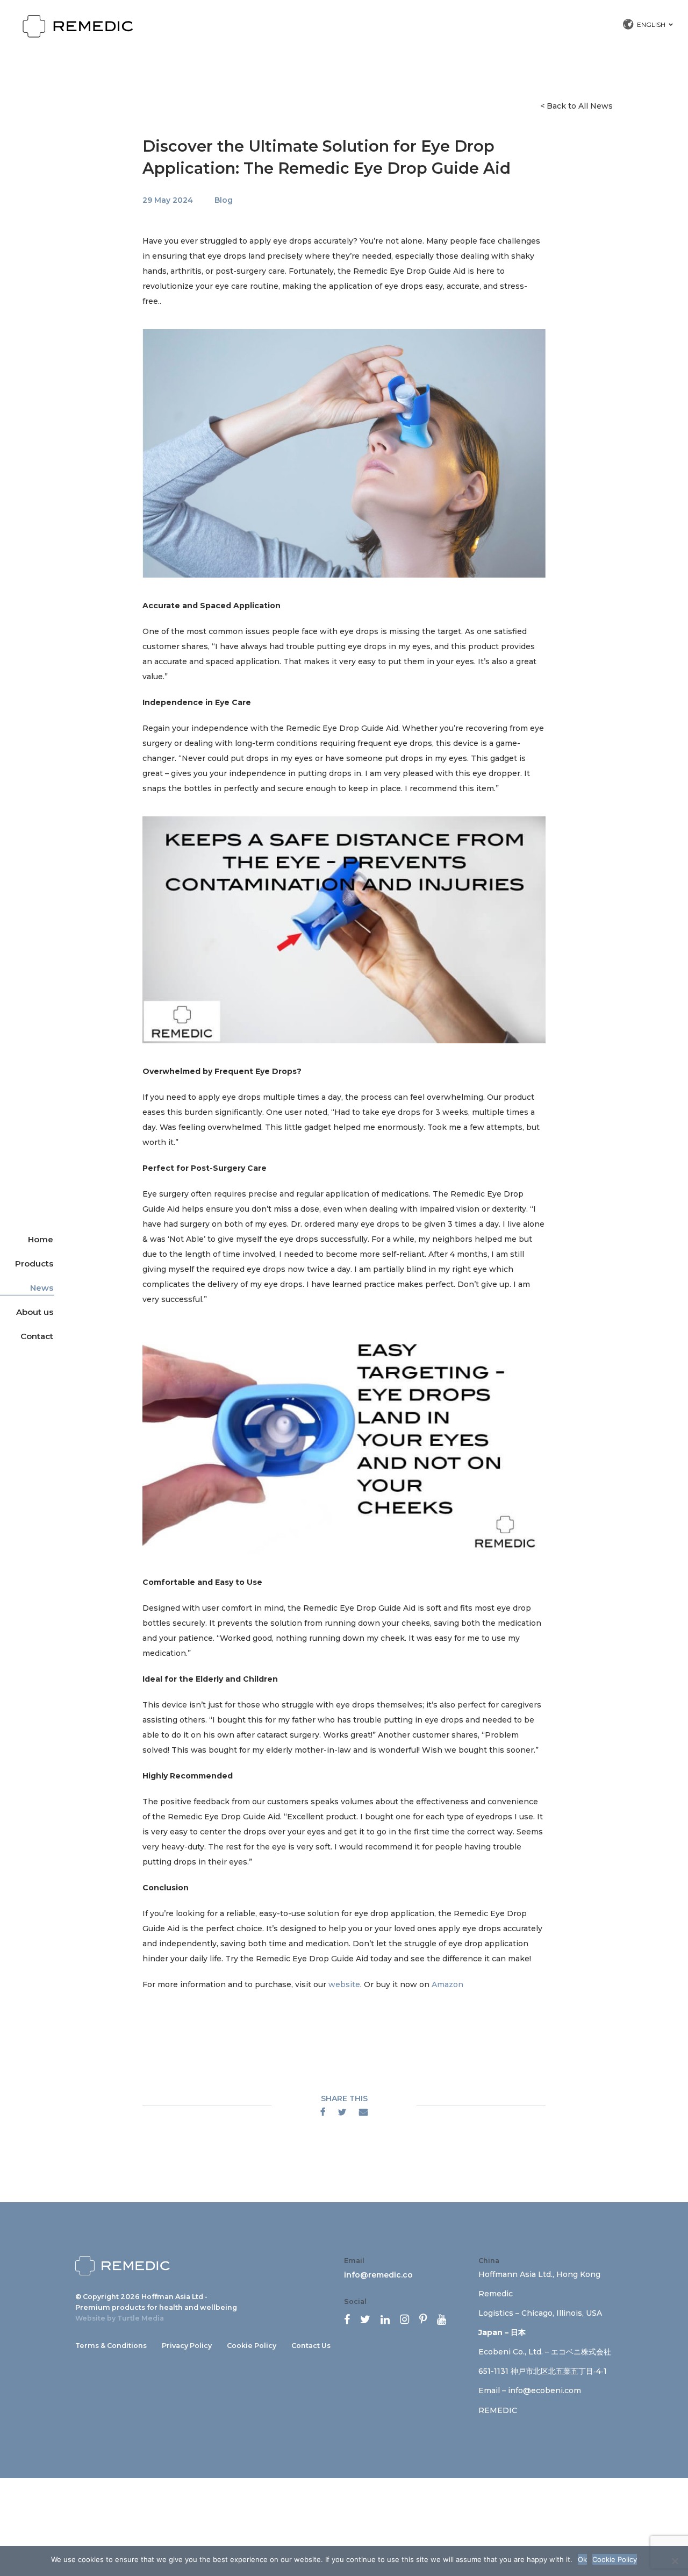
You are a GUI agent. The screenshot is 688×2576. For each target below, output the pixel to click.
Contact (37, 1336)
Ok (582, 2559)
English (651, 24)
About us (35, 1312)
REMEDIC (498, 2410)
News (42, 1288)
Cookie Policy (252, 2346)
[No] (675, 2561)
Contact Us (311, 2346)
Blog (224, 200)
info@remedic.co (378, 2275)
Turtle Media (141, 2318)
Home (41, 1239)
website (344, 1984)
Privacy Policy (187, 2346)
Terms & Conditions (111, 2346)
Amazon (447, 1984)
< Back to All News (576, 106)
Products (34, 1264)
